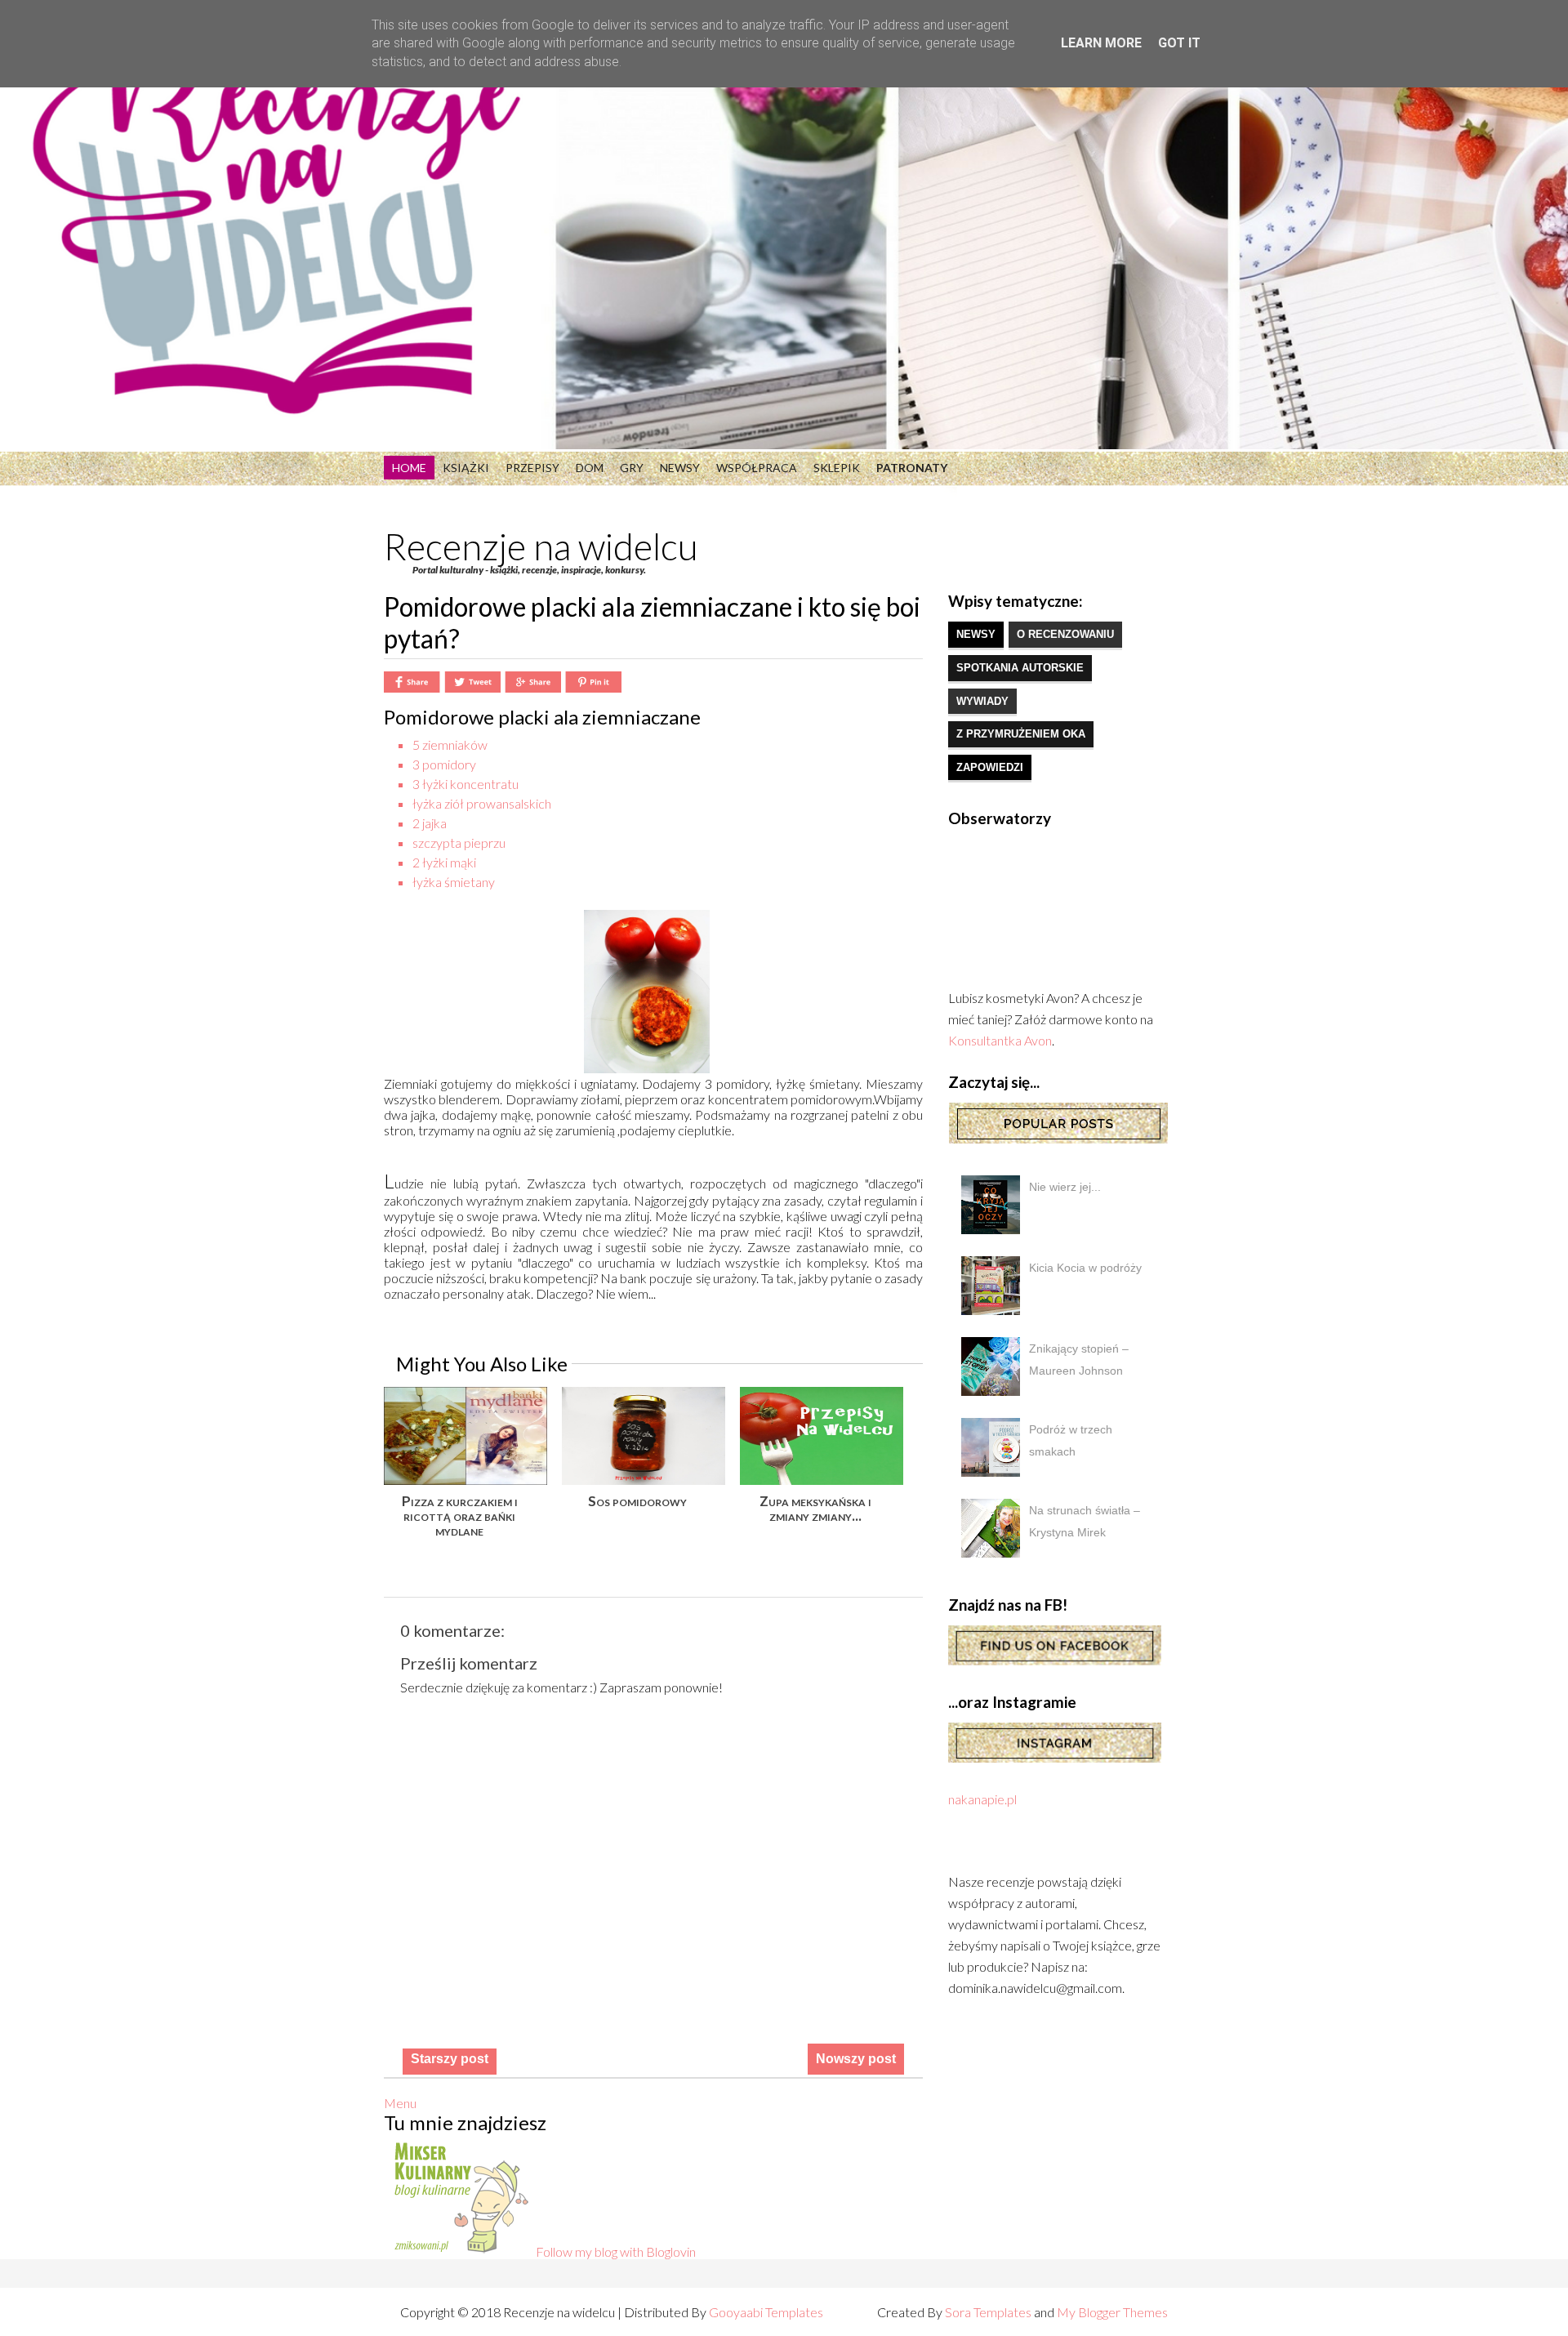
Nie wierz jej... (1065, 1187)
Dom (590, 468)
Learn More (1101, 43)
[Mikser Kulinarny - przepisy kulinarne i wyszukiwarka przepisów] (460, 2251)
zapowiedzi (990, 767)
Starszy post (450, 2059)
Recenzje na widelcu (541, 546)
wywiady (982, 701)
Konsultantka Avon (1000, 1040)
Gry (632, 468)
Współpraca (757, 468)
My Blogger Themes (1112, 2312)
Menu (400, 2103)
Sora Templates (988, 2312)
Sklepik (837, 468)
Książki (466, 468)
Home (409, 468)
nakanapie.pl (982, 1799)
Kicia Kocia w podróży (1085, 1268)
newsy (976, 634)
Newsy (680, 468)
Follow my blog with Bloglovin (616, 2251)
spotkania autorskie (1020, 668)
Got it (1179, 43)
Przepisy (532, 468)
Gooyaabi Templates (766, 2312)
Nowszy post (856, 2059)
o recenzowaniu (1065, 634)
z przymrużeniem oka (1021, 734)
